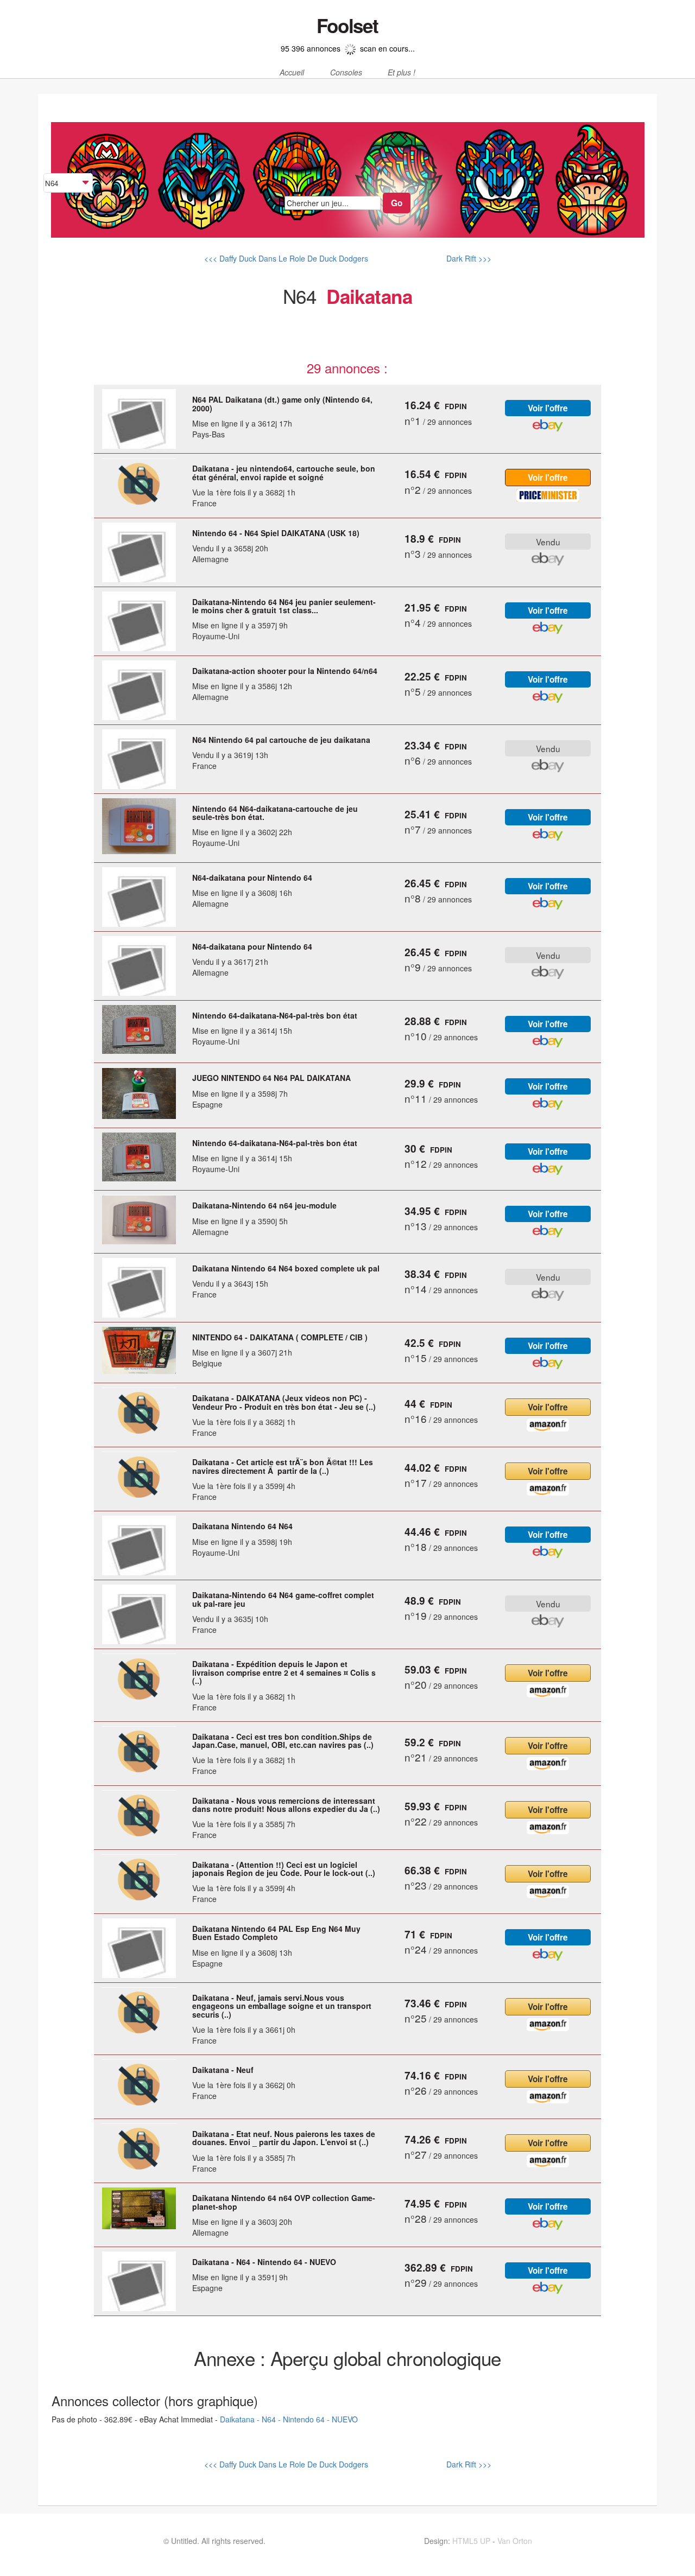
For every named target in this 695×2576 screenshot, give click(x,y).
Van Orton (515, 2541)
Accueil (292, 73)
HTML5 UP (471, 2541)
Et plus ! (402, 73)
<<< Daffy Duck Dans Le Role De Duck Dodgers (286, 258)
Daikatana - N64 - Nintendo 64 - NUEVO (289, 2419)
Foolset (347, 26)
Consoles (346, 73)
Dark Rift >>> (468, 258)
